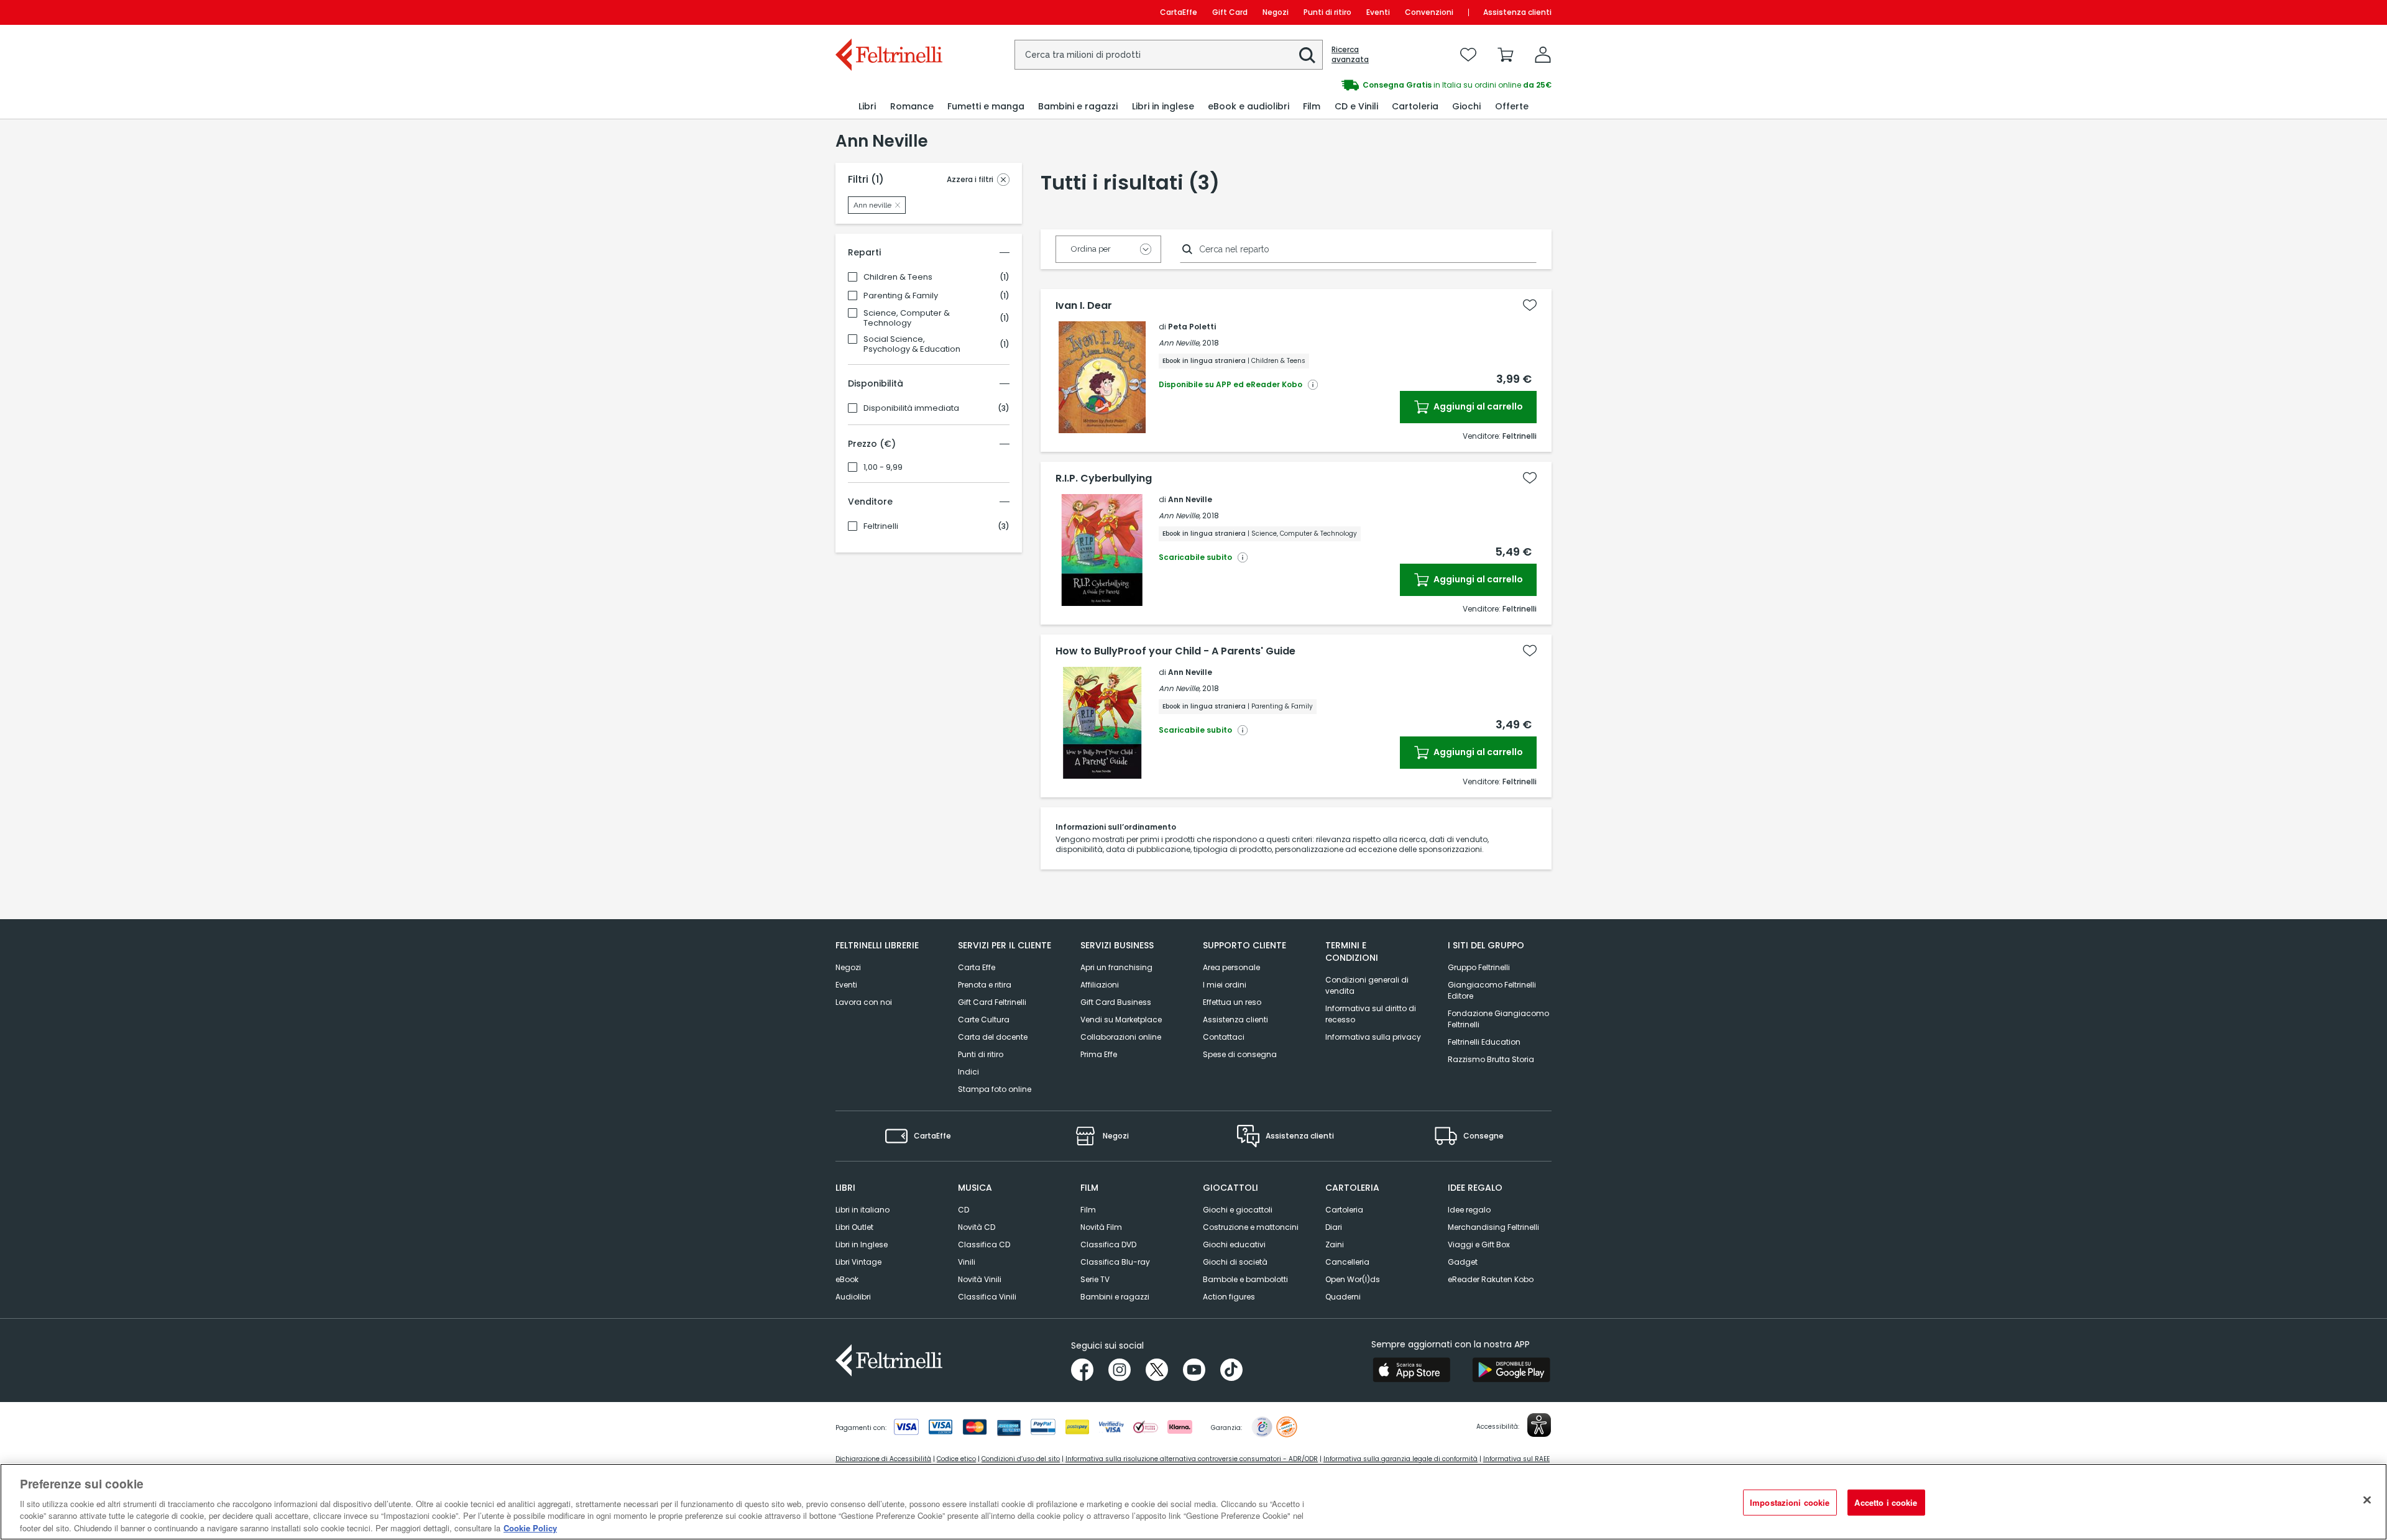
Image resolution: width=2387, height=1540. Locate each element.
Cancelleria (1347, 1262)
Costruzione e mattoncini (1251, 1227)
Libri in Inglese (862, 1244)
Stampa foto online (995, 1089)
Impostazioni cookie (1790, 1502)
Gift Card (1230, 12)
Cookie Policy (530, 1527)
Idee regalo (1469, 1210)
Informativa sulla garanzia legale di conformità (1400, 1459)
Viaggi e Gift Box (1479, 1244)
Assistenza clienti (1517, 12)
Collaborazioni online (1121, 1037)
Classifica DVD (1108, 1244)
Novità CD (977, 1227)
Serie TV (1095, 1279)
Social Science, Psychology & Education (912, 344)
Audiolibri (853, 1297)
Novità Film (1101, 1227)
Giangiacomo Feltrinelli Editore (1492, 990)
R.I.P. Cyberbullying (1104, 479)
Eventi (1378, 12)
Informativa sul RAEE (1516, 1459)
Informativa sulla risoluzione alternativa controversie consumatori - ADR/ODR (1192, 1459)
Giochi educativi (1234, 1244)
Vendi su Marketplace (1121, 1020)
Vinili (967, 1262)
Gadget (1463, 1262)
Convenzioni (1429, 12)
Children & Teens (898, 277)
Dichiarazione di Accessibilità (883, 1459)
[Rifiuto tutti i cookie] (2367, 1500)
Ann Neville (1190, 499)
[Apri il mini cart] (1506, 55)
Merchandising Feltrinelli (1493, 1227)
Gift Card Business (1116, 1002)
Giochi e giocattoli (1238, 1210)
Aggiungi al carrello (1477, 406)
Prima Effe (1099, 1054)
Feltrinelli (881, 526)
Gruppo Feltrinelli (1479, 967)
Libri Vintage (858, 1262)
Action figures (1229, 1297)
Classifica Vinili (987, 1297)
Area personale (1231, 967)
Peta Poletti (1192, 327)
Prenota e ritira (985, 985)
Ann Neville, (1180, 343)
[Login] (1543, 55)
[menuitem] (867, 107)
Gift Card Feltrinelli (992, 1002)
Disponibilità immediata (911, 408)
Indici (968, 1072)
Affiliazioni (1100, 985)
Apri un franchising (1116, 967)
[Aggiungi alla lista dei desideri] (1530, 305)
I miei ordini (1225, 985)
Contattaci (1224, 1037)
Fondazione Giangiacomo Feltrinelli (1498, 1019)
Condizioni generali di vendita (1367, 985)
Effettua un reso (1232, 1002)
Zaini (1335, 1244)
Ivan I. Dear (1084, 306)
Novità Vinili (980, 1279)
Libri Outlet (854, 1227)
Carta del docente (993, 1037)
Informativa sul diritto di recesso (1371, 1014)
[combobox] (1169, 55)
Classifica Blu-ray (1115, 1262)
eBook (847, 1279)
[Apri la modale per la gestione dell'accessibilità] (1539, 1425)
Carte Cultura (984, 1020)
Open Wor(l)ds (1353, 1279)
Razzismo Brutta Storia (1491, 1059)
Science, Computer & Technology (907, 318)
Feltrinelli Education (1484, 1042)
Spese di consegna (1240, 1054)
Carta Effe (977, 967)
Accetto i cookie (1886, 1502)
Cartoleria (1344, 1210)
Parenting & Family (901, 296)
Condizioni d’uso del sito (1021, 1459)
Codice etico (956, 1459)
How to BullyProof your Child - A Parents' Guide (1175, 651)
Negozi (1276, 12)
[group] (1373, 85)
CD (964, 1210)
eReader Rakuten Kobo (1491, 1279)
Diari (1334, 1227)
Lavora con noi (864, 1002)
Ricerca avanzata (1350, 55)
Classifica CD (984, 1244)
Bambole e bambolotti (1245, 1279)
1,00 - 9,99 (883, 467)
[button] (1307, 55)
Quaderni (1343, 1297)
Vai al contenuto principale (888, 12)
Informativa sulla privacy (1373, 1037)
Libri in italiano (862, 1210)
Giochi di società (1235, 1262)
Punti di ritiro (1327, 12)
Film (1088, 1210)
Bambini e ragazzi (1115, 1297)
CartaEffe (1179, 12)
